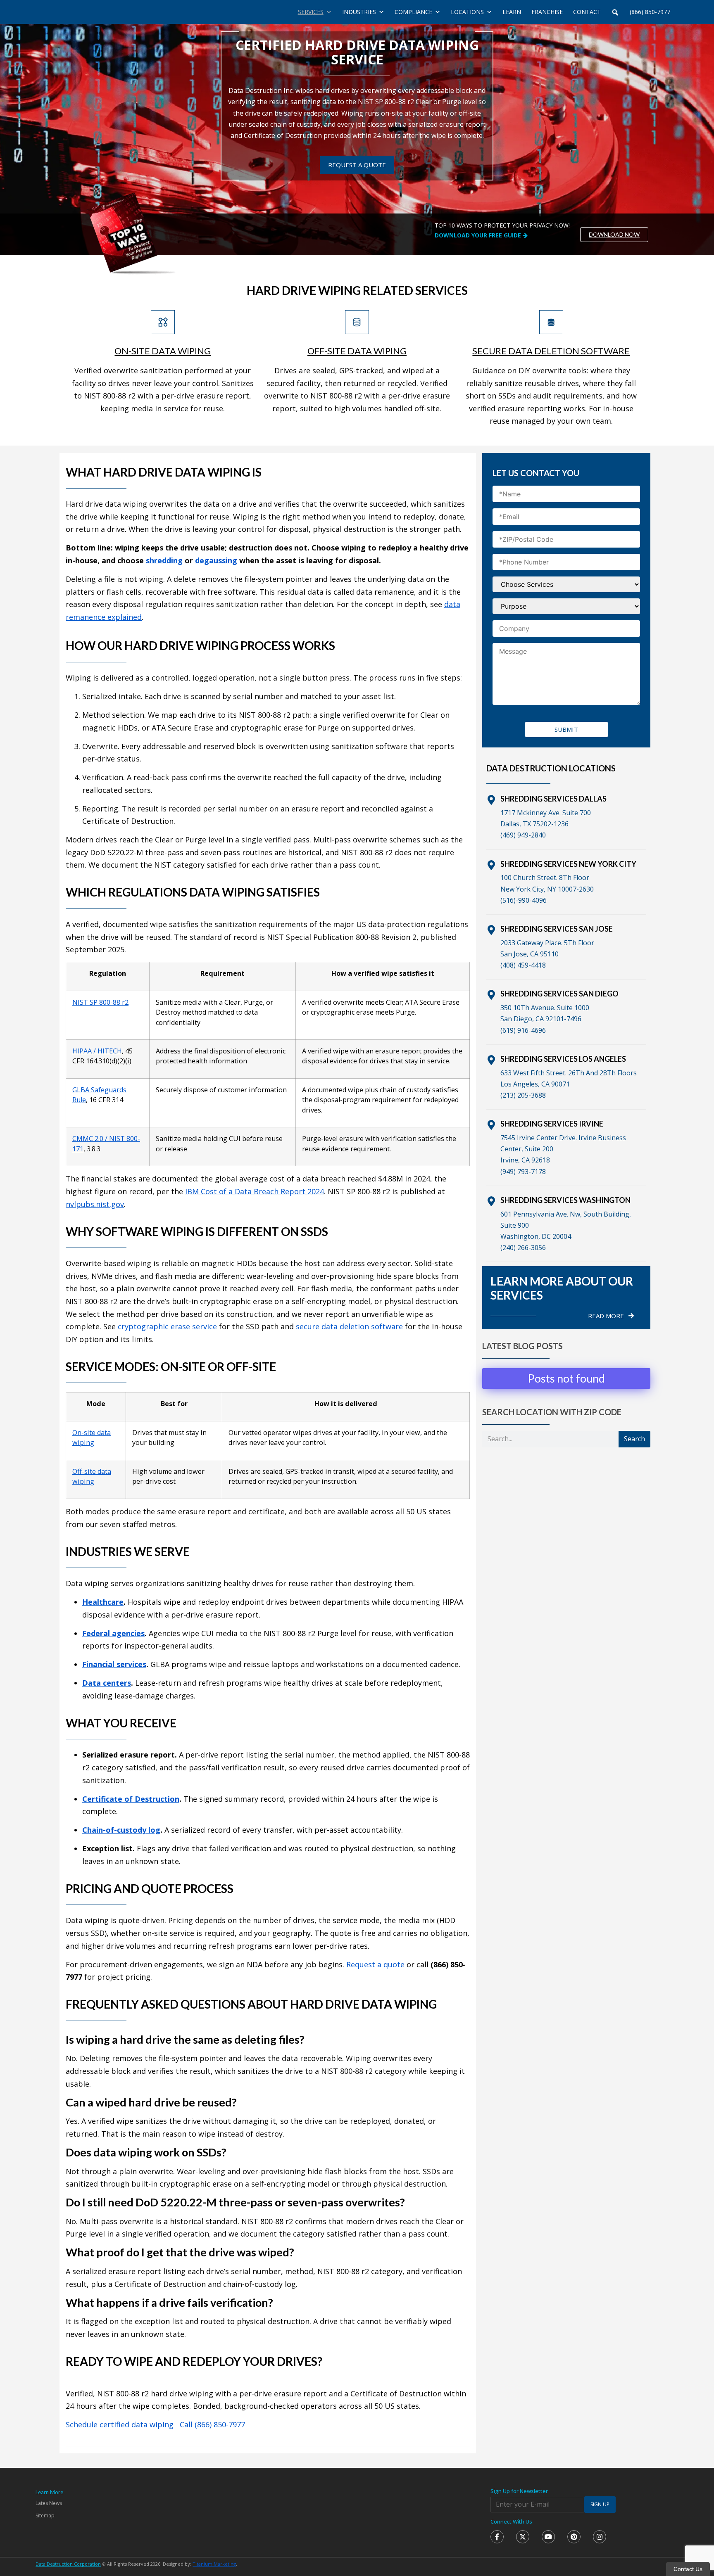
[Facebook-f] (497, 2537)
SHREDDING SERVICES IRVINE (552, 1124)
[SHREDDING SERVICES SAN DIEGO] (491, 995)
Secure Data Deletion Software (551, 351)
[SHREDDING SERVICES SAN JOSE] (491, 930)
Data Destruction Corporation (68, 2564)
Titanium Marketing (214, 2564)
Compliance (413, 12)
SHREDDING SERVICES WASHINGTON (565, 1200)
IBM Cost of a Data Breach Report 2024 (255, 1191)
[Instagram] (600, 2537)
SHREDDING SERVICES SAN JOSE (557, 929)
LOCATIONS (467, 12)
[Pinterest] (574, 2537)
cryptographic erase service (167, 1326)
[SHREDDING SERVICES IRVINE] (491, 1125)
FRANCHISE (547, 12)
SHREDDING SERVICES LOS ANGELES (563, 1059)
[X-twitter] (523, 2537)
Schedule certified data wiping (120, 2424)
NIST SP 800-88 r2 (100, 1002)
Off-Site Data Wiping (357, 351)
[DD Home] (80, 12)
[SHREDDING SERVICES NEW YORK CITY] (491, 865)
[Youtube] (548, 2537)
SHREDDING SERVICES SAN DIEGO (559, 994)
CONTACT (587, 12)
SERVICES (311, 12)
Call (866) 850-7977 (212, 2424)
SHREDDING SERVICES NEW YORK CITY (568, 864)
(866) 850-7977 (650, 12)
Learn (512, 12)
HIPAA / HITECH (97, 1051)
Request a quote (375, 1964)
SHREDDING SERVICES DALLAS (553, 799)
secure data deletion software (349, 1326)
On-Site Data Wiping (163, 351)
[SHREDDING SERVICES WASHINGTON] (491, 1201)
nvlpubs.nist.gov (95, 1204)
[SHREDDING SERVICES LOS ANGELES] (491, 1060)
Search (634, 1439)
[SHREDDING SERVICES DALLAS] (491, 800)
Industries (359, 12)
